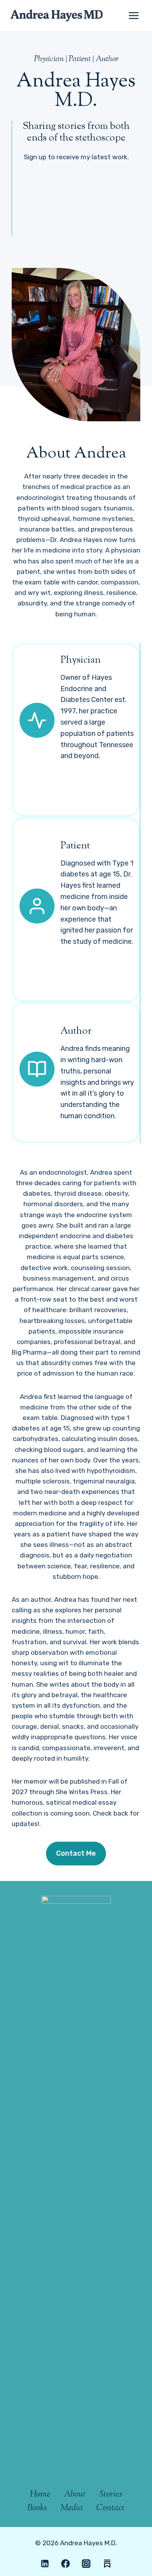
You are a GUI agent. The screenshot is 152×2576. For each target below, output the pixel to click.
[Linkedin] (45, 2564)
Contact (110, 2508)
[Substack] (107, 2564)
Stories (111, 2495)
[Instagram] (86, 2564)
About (75, 2495)
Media (72, 2508)
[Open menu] (133, 15)
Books (37, 2508)
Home (40, 2495)
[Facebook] (65, 2564)
